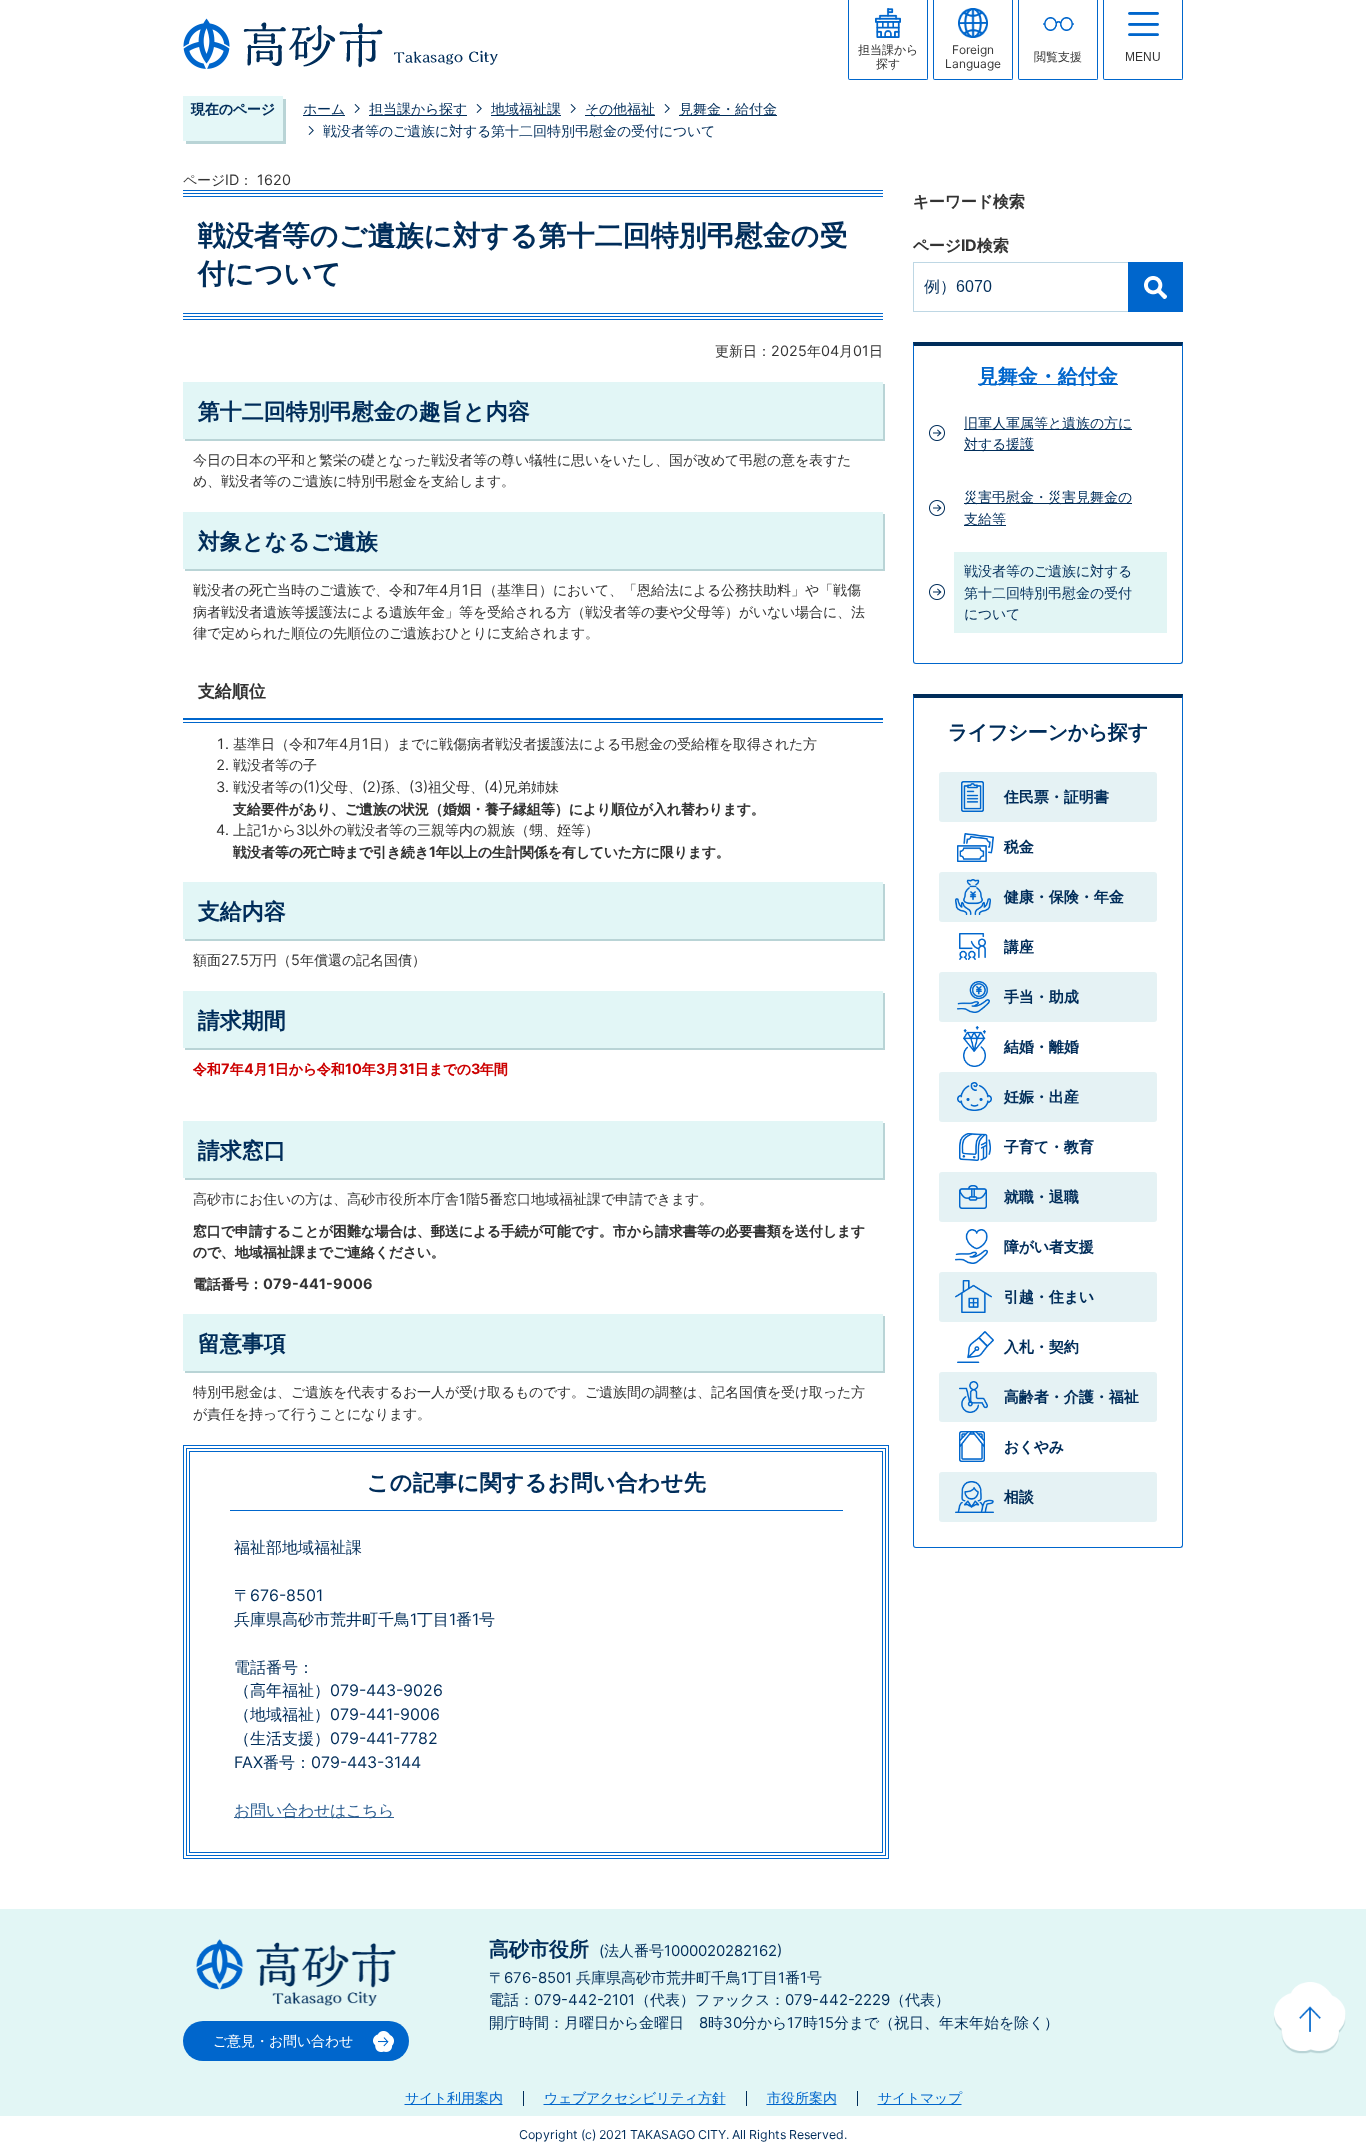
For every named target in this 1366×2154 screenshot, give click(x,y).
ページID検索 (961, 245)
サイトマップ (920, 2097)
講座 (1019, 946)
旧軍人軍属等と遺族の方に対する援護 (1048, 433)
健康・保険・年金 (1064, 896)
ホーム (324, 108)
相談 (1019, 1496)
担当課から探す (418, 108)
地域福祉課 (526, 108)
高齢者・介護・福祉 (1071, 1396)
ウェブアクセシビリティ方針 (635, 2097)
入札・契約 (1041, 1346)
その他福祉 (620, 108)
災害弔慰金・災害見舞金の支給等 (1048, 507)
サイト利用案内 (454, 2097)
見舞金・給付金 (728, 108)
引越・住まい (1049, 1296)
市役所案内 (802, 2097)
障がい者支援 (1049, 1246)
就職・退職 (1041, 1196)
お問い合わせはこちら (314, 1810)
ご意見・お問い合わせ (283, 2040)
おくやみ (1034, 1446)
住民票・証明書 (1056, 796)
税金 (1019, 846)
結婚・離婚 (1041, 1046)
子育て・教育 (1049, 1146)
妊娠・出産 (1041, 1096)
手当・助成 (1041, 996)
